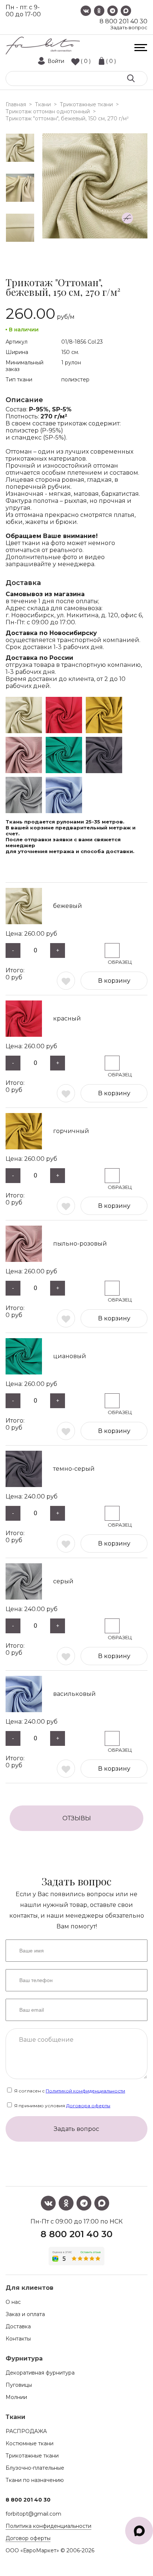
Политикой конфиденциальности (85, 2091)
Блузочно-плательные (35, 2468)
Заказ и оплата (25, 2314)
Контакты (18, 2339)
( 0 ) (86, 61)
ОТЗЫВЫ (77, 1818)
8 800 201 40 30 (123, 21)
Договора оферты (88, 2106)
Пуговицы (19, 2385)
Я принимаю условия (62, 2106)
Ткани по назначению (35, 2480)
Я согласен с (69, 2091)
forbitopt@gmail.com (33, 2514)
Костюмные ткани (30, 2443)
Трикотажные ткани (32, 2456)
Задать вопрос (129, 28)
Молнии (16, 2397)
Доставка (18, 2326)
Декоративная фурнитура (40, 2373)
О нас (13, 2302)
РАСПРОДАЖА (26, 2431)
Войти (56, 61)
